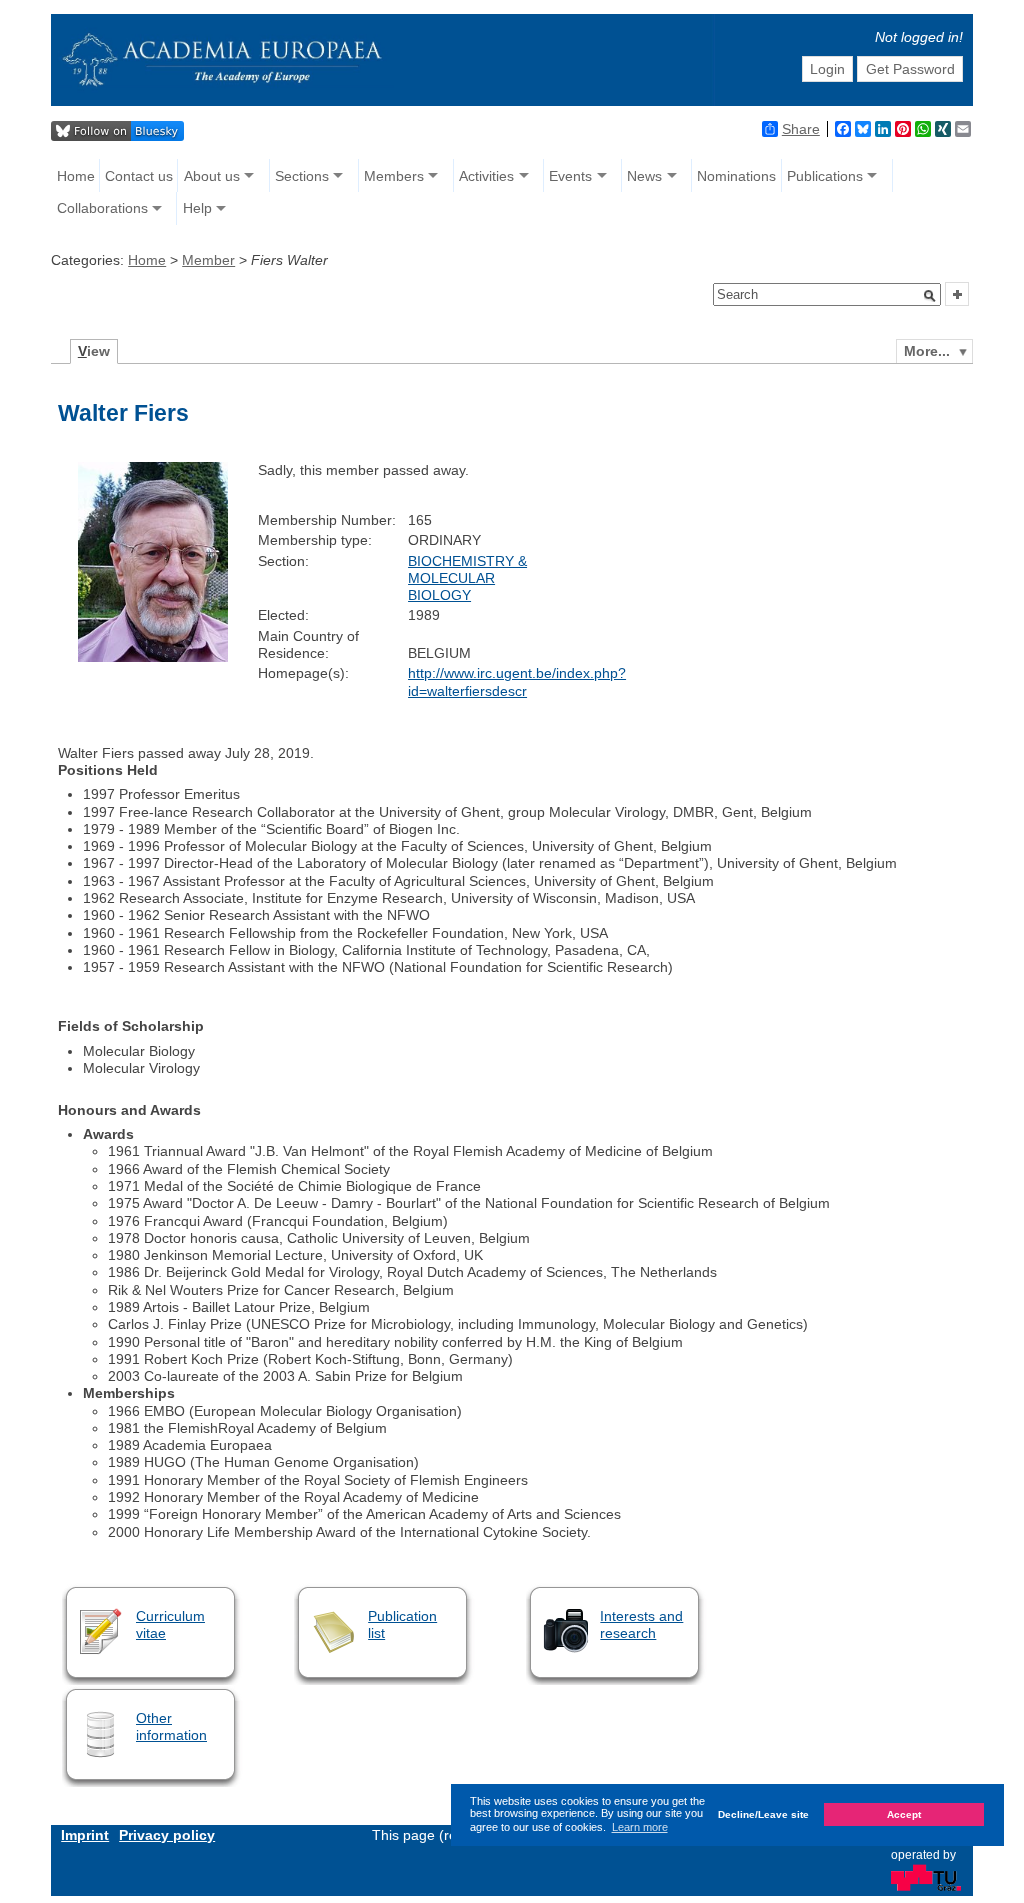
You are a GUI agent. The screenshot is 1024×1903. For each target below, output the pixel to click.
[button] (930, 296)
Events (570, 176)
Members (394, 176)
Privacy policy (167, 1835)
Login (827, 69)
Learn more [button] (640, 1827)
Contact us (139, 176)
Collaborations (102, 208)
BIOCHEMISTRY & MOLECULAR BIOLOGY (467, 578)
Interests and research (641, 1624)
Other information (171, 1726)
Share (801, 129)
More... (927, 351)
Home (76, 176)
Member (208, 260)
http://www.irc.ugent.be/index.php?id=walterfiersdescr (517, 681)
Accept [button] (904, 1814)
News (644, 176)
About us (212, 176)
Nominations (736, 176)
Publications (825, 176)
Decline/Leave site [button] (763, 1814)
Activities (486, 176)
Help (197, 208)
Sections (302, 176)
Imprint (85, 1835)
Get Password (910, 69)
